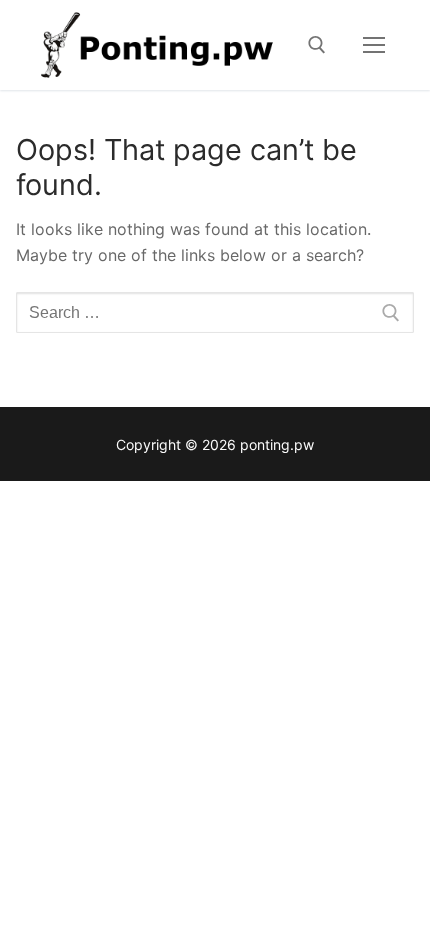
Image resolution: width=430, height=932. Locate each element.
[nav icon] (374, 45)
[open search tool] (317, 45)
